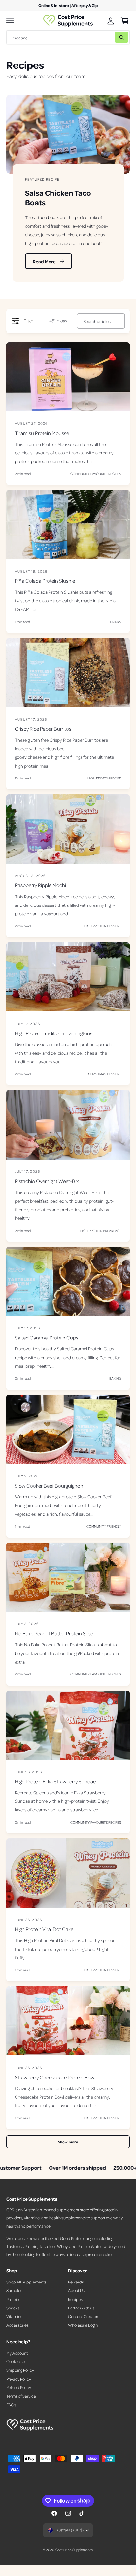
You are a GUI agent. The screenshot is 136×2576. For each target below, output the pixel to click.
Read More (44, 261)
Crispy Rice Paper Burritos (43, 729)
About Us (76, 2290)
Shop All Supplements (26, 2282)
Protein (13, 2299)
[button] (10, 21)
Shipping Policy (20, 2370)
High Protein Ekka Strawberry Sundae (55, 1781)
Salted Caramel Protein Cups (47, 1338)
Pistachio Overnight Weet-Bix (47, 1181)
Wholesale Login (83, 2325)
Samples (14, 2290)
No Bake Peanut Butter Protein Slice (54, 1633)
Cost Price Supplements (74, 2550)
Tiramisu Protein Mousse (42, 433)
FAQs (11, 2405)
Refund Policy (19, 2387)
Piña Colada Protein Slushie (45, 581)
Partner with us (81, 2308)
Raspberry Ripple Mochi (40, 885)
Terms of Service (21, 2396)
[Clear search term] (108, 37)
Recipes (75, 2299)
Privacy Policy (19, 2379)
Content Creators (84, 2316)
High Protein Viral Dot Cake (44, 1929)
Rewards (76, 2282)
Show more (68, 2142)
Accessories (17, 2325)
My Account (17, 2353)
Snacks (13, 2308)
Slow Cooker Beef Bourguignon (49, 1486)
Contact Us (16, 2361)
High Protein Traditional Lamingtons (54, 1033)
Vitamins (14, 2316)
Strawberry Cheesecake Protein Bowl (55, 2077)
